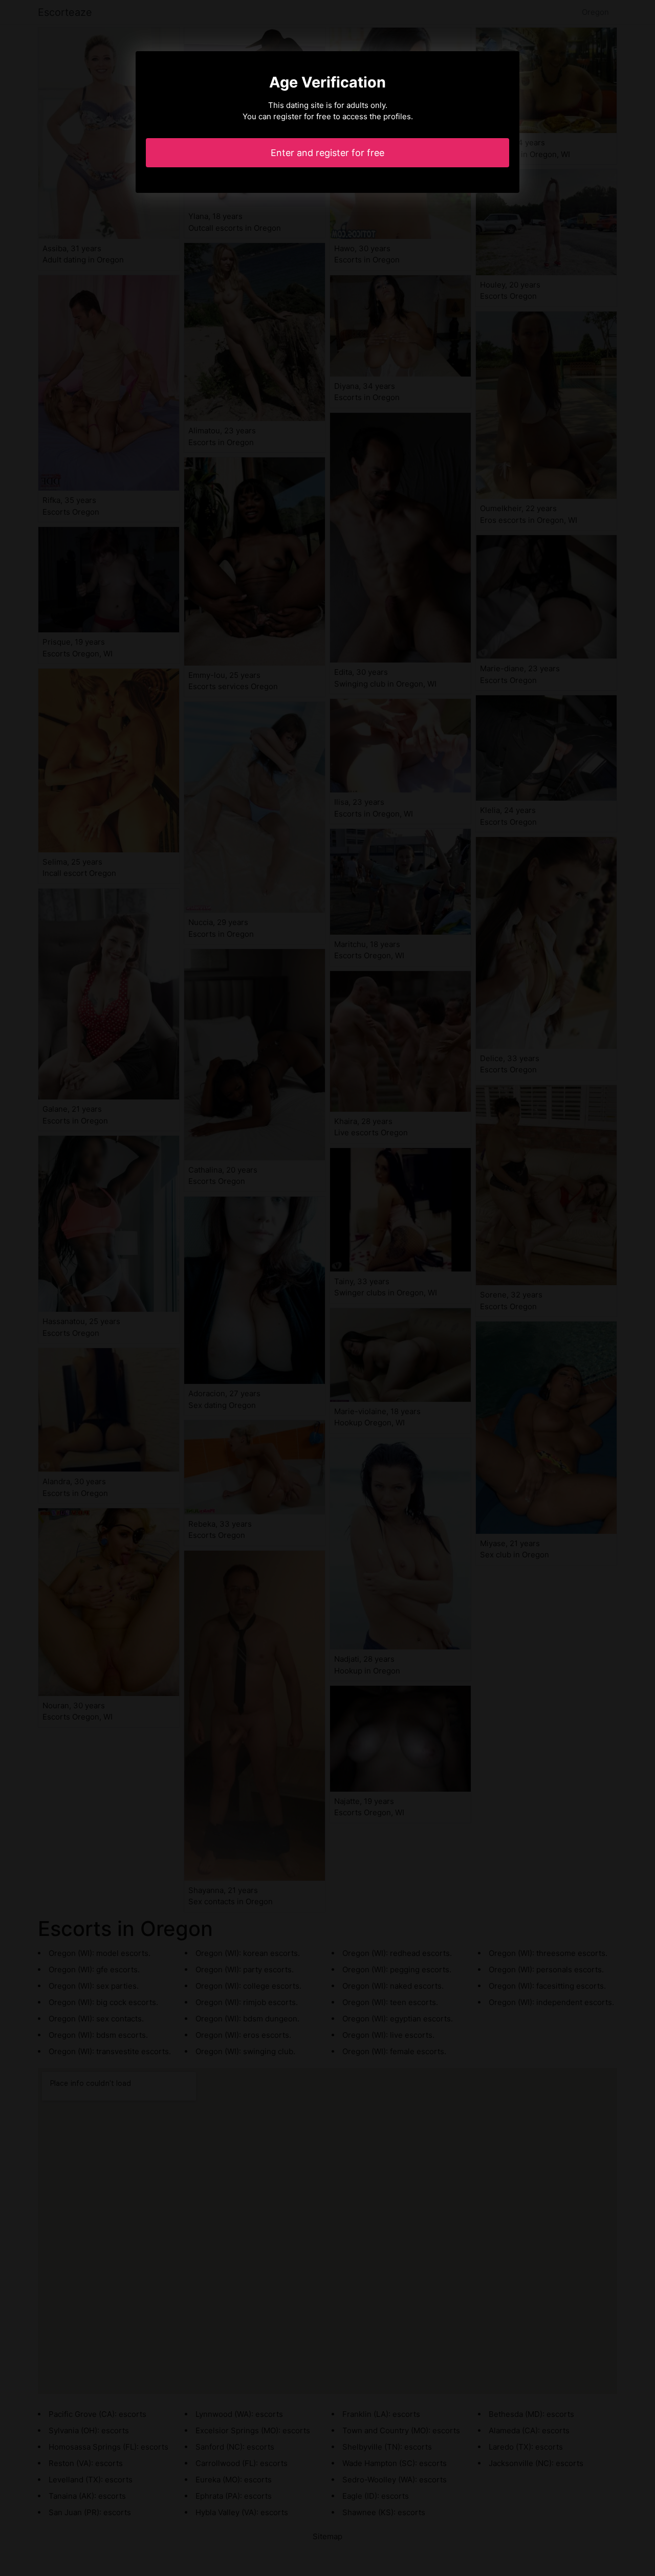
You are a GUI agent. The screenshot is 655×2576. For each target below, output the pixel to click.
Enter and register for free (327, 153)
